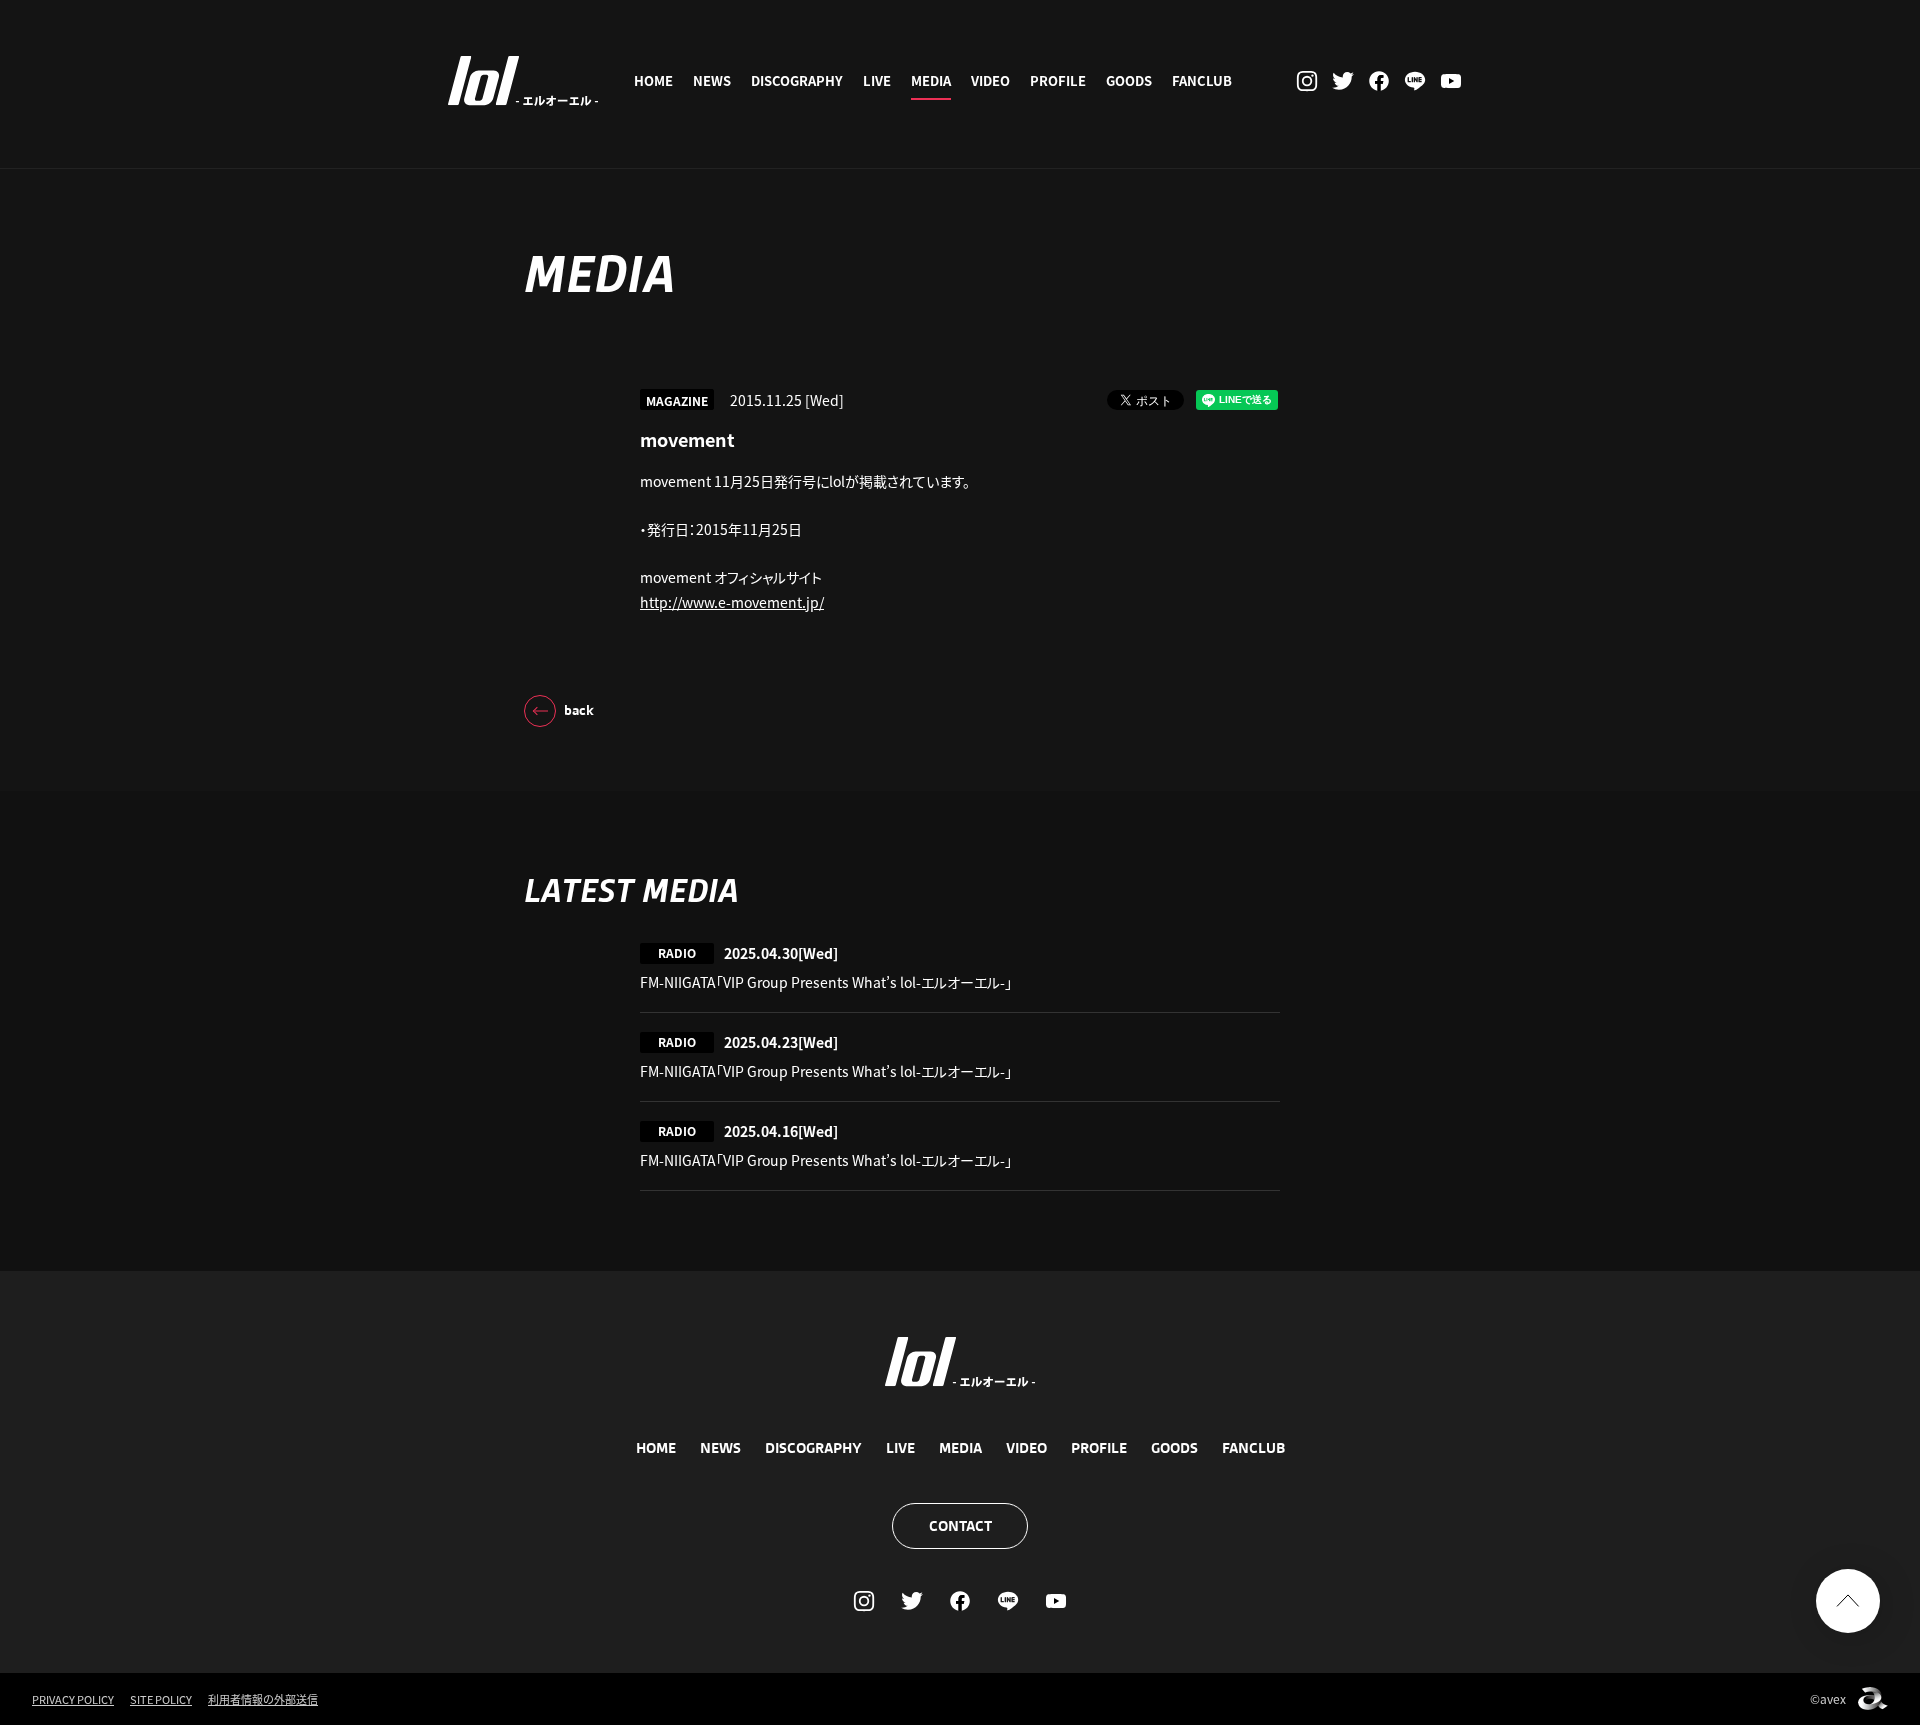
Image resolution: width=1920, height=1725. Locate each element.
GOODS (1129, 80)
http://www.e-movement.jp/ (732, 602)
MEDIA (931, 80)
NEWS (712, 80)
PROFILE (1058, 80)
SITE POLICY (161, 1699)
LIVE (877, 80)
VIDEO (990, 80)
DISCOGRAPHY (797, 80)
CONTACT (960, 1526)
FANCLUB (1202, 80)
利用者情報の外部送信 (263, 1699)
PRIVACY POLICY (73, 1699)
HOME (653, 80)
